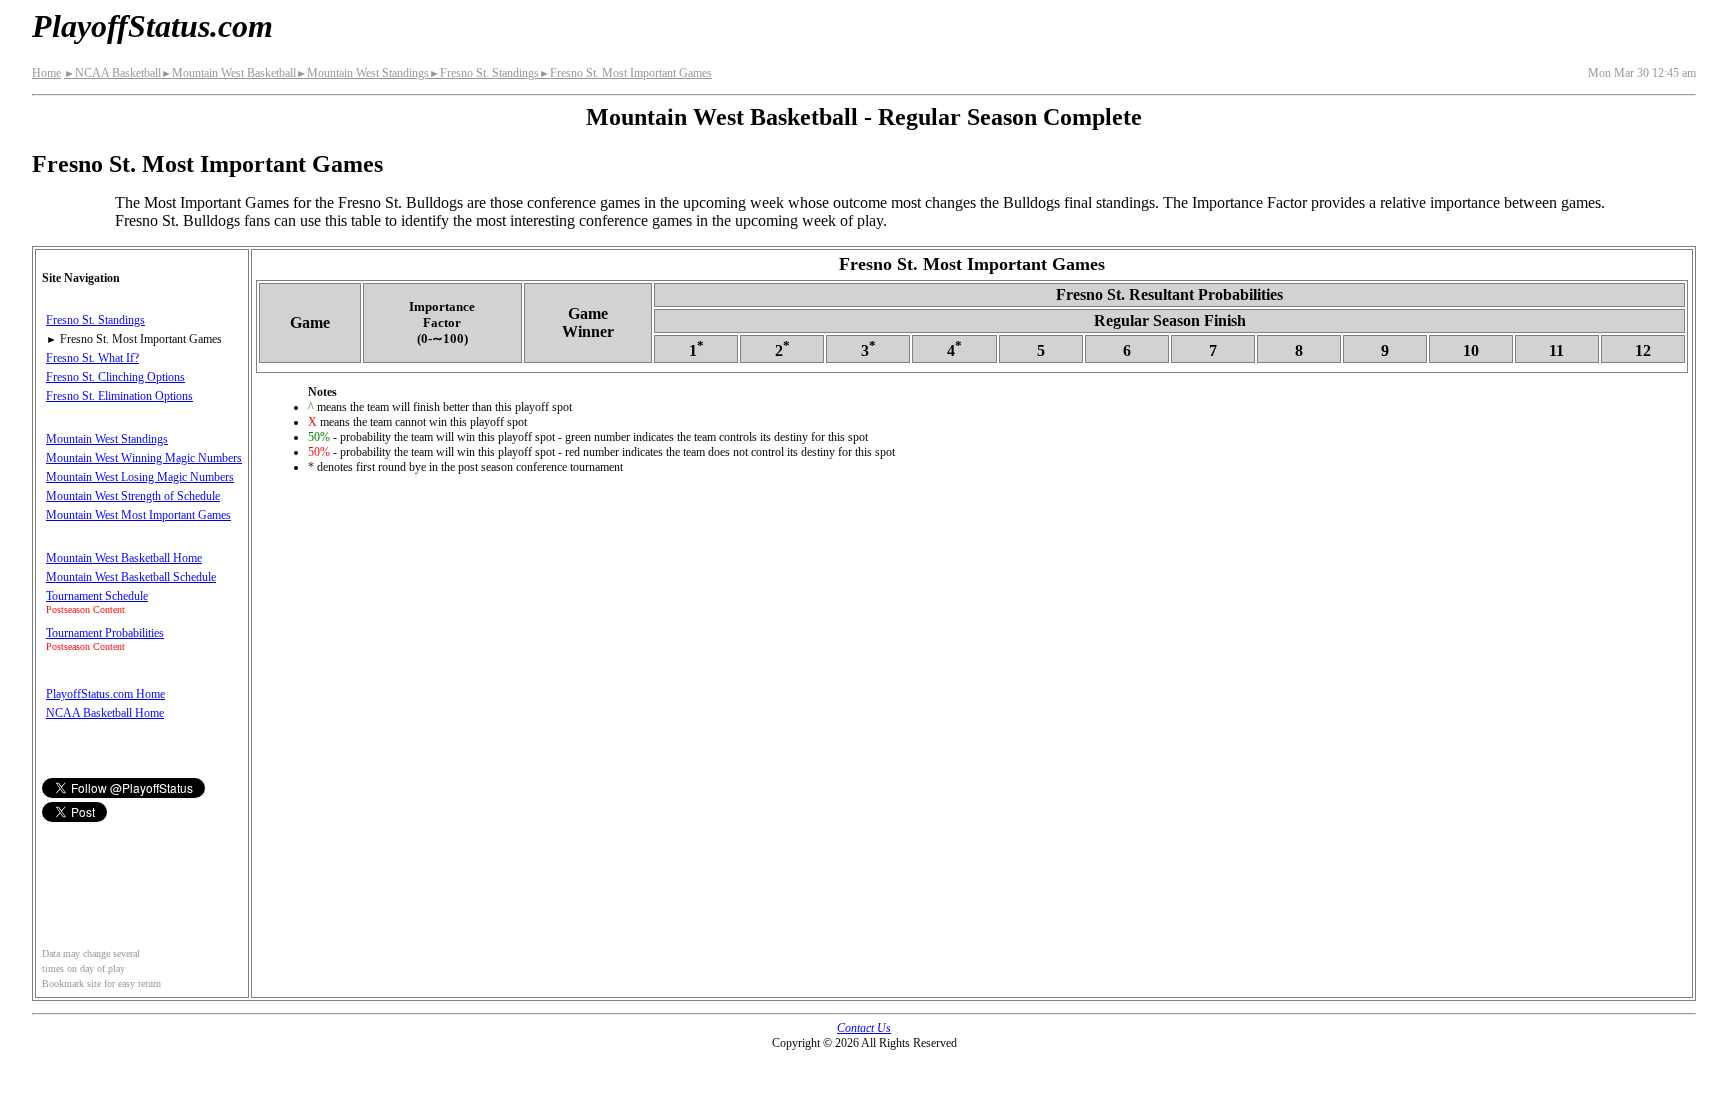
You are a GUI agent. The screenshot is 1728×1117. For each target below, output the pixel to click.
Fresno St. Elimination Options (119, 396)
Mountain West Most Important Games (138, 515)
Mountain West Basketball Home (124, 558)
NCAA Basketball (112, 73)
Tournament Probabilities (105, 633)
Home (46, 73)
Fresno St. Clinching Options (115, 377)
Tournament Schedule (97, 596)
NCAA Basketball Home (105, 713)
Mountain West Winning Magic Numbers (144, 458)
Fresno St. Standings (484, 73)
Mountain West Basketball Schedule (131, 577)
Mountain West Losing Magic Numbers (140, 477)
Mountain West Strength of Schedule (133, 496)
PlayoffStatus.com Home (105, 694)
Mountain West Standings (362, 73)
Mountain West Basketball (228, 73)
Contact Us (864, 1028)
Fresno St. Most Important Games (625, 73)
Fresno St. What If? (92, 358)
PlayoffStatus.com (152, 26)
